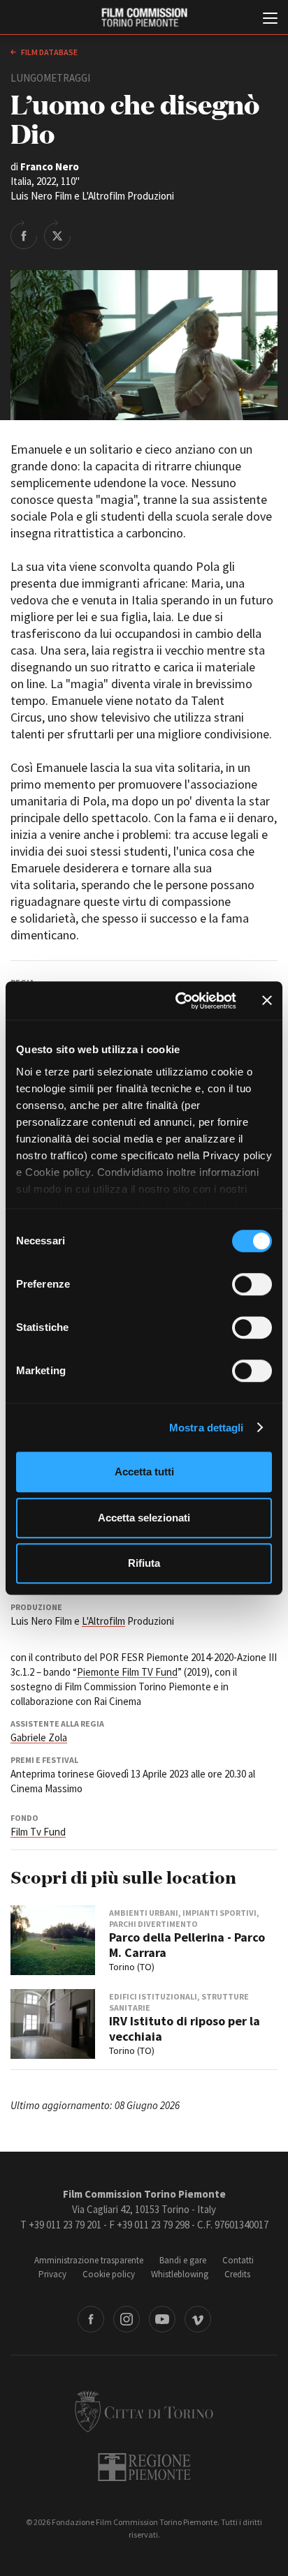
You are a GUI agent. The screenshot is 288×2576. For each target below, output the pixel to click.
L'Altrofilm (103, 1621)
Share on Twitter (57, 234)
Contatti (238, 2260)
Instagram (127, 2319)
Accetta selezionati (144, 1518)
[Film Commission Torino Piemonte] (144, 18)
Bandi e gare (183, 2260)
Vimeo (198, 2319)
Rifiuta (144, 1563)
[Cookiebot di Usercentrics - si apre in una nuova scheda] (178, 1001)
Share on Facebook (24, 234)
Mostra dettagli (207, 1428)
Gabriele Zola (39, 1737)
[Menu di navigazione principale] (270, 20)
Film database (49, 52)
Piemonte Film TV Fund (127, 1672)
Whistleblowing (180, 2274)
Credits (237, 2274)
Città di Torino (144, 2411)
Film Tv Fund (38, 1832)
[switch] (252, 1284)
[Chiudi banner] (267, 1001)
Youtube (162, 2319)
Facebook (91, 2319)
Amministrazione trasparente (89, 2260)
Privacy (52, 2274)
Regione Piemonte (144, 2467)
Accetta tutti (144, 1472)
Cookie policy (109, 2274)
